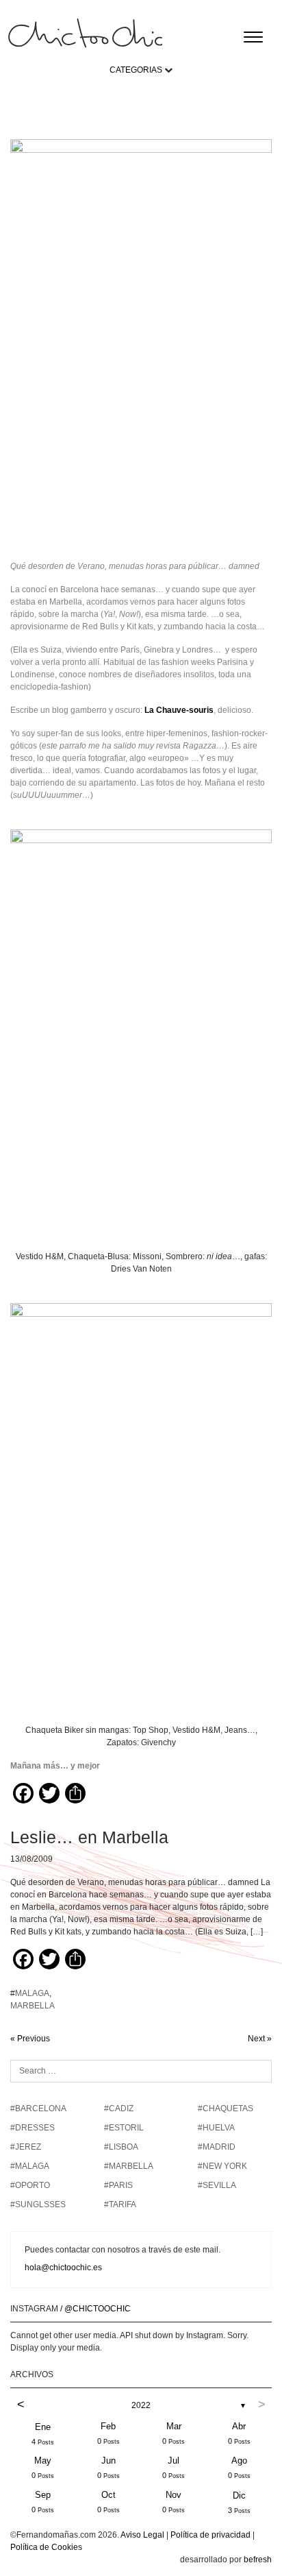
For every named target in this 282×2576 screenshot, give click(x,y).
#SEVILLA (217, 2185)
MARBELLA (33, 2006)
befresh (258, 2560)
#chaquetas (226, 2109)
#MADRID (217, 2147)
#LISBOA (121, 2147)
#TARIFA (120, 2204)
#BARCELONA (38, 2109)
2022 (141, 2405)
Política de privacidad (210, 2535)
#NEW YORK (222, 2166)
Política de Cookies (46, 2547)
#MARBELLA (129, 2166)
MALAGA (32, 1993)
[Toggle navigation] (253, 37)
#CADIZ (119, 2109)
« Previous (30, 2039)
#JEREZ (26, 2147)
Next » (260, 2039)
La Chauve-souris (179, 710)
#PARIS (118, 2185)
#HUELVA (216, 2128)
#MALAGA (30, 2166)
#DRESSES (33, 2128)
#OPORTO (30, 2185)
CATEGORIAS (136, 70)
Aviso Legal (142, 2535)
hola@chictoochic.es (63, 2268)
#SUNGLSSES (38, 2204)
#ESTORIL (124, 2128)
